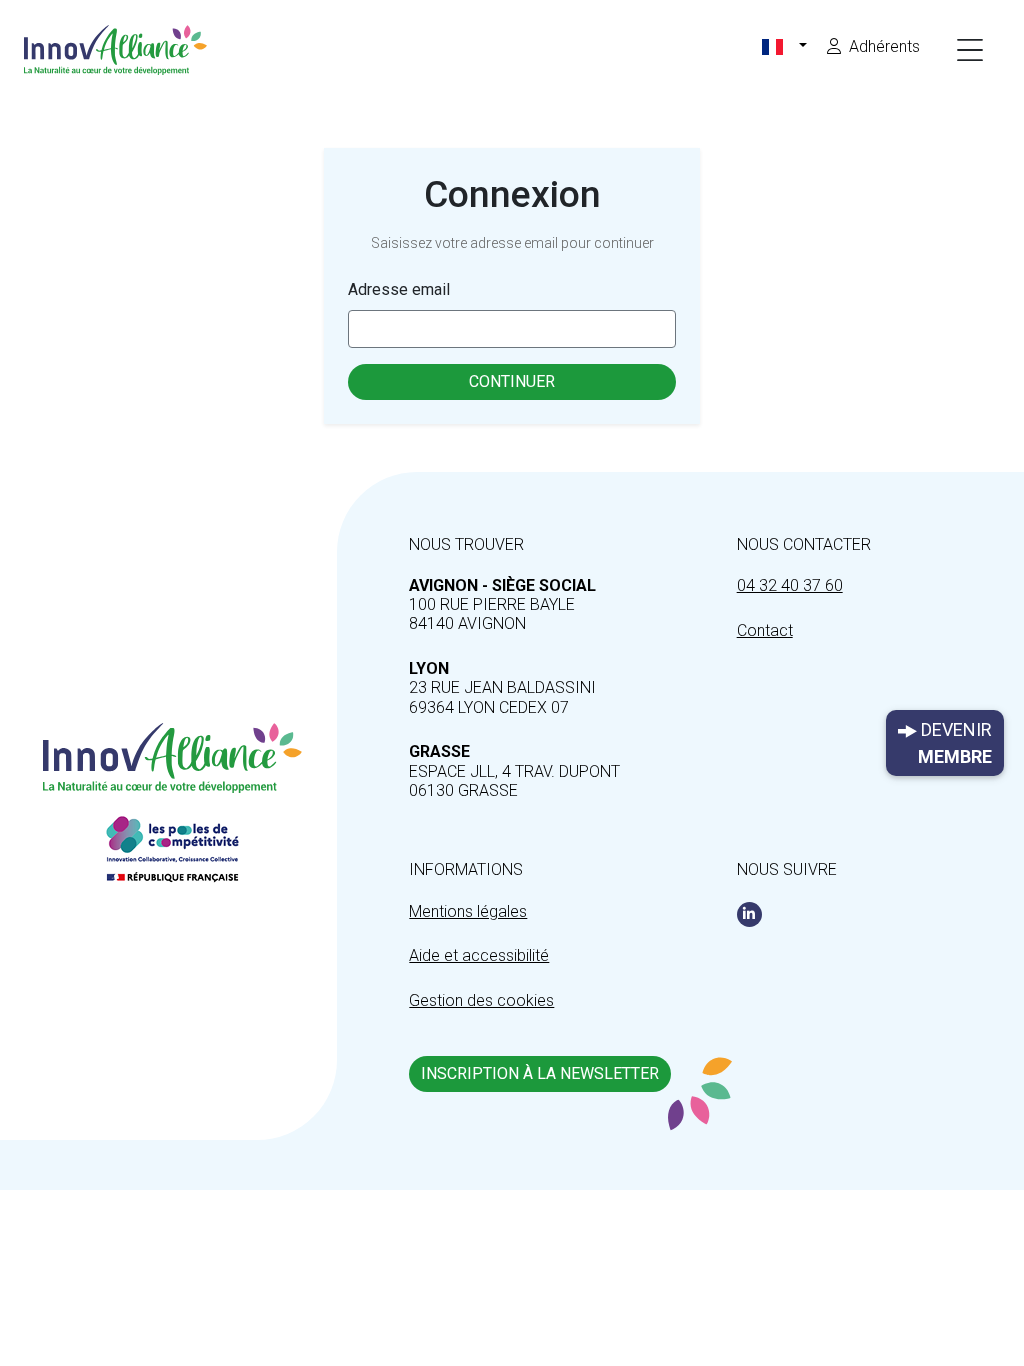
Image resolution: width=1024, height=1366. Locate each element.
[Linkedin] (749, 914)
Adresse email (399, 289)
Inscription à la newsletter (540, 1073)
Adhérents (884, 46)
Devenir (954, 743)
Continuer (512, 381)
